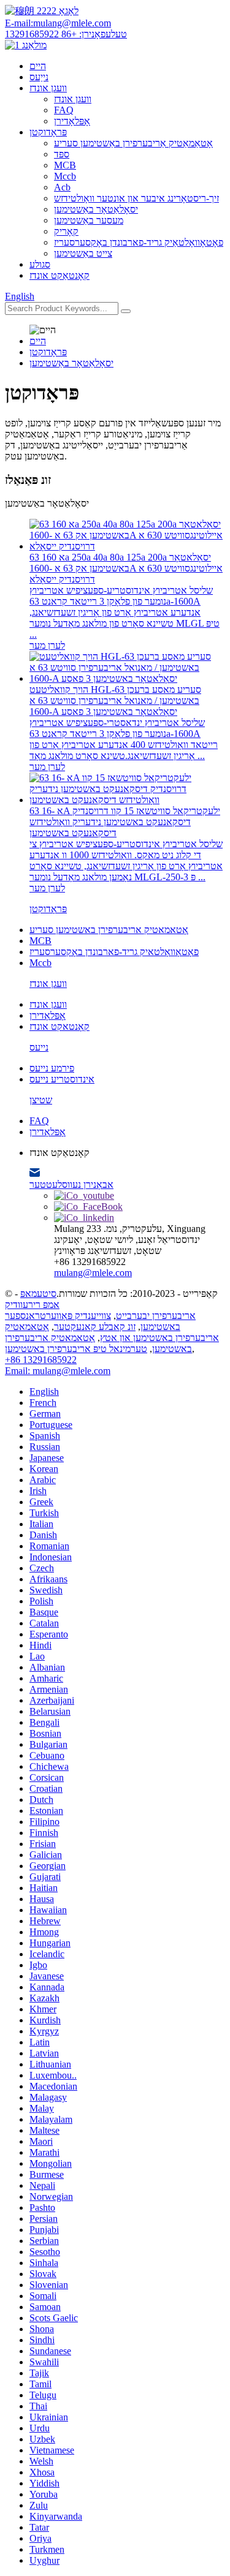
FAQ (64, 110)
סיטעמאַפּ (38, 1294)
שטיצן (41, 1100)
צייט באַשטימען (83, 253)
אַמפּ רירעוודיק (32, 1305)
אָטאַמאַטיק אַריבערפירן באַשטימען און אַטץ (112, 1332)
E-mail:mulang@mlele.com (58, 23)
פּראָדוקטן (48, 132)
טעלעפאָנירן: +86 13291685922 (66, 34)
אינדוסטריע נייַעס (62, 1079)
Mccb (65, 176)
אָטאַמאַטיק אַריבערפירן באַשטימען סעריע (133, 143)
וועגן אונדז (48, 88)
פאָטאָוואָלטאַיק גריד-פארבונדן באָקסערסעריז (139, 242)
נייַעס (39, 77)
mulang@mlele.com (93, 1273)
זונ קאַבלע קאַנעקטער (95, 1327)
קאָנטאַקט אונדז (59, 275)
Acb (62, 187)
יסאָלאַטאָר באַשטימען (96, 209)
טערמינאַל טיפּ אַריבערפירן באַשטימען (76, 1349)
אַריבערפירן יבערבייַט (156, 1316)
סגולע (40, 264)
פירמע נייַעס (52, 1068)
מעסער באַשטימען (89, 220)
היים (38, 66)
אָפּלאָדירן (72, 121)
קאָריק (66, 231)
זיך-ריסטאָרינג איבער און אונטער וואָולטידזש (136, 198)
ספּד (62, 154)
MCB (65, 165)
